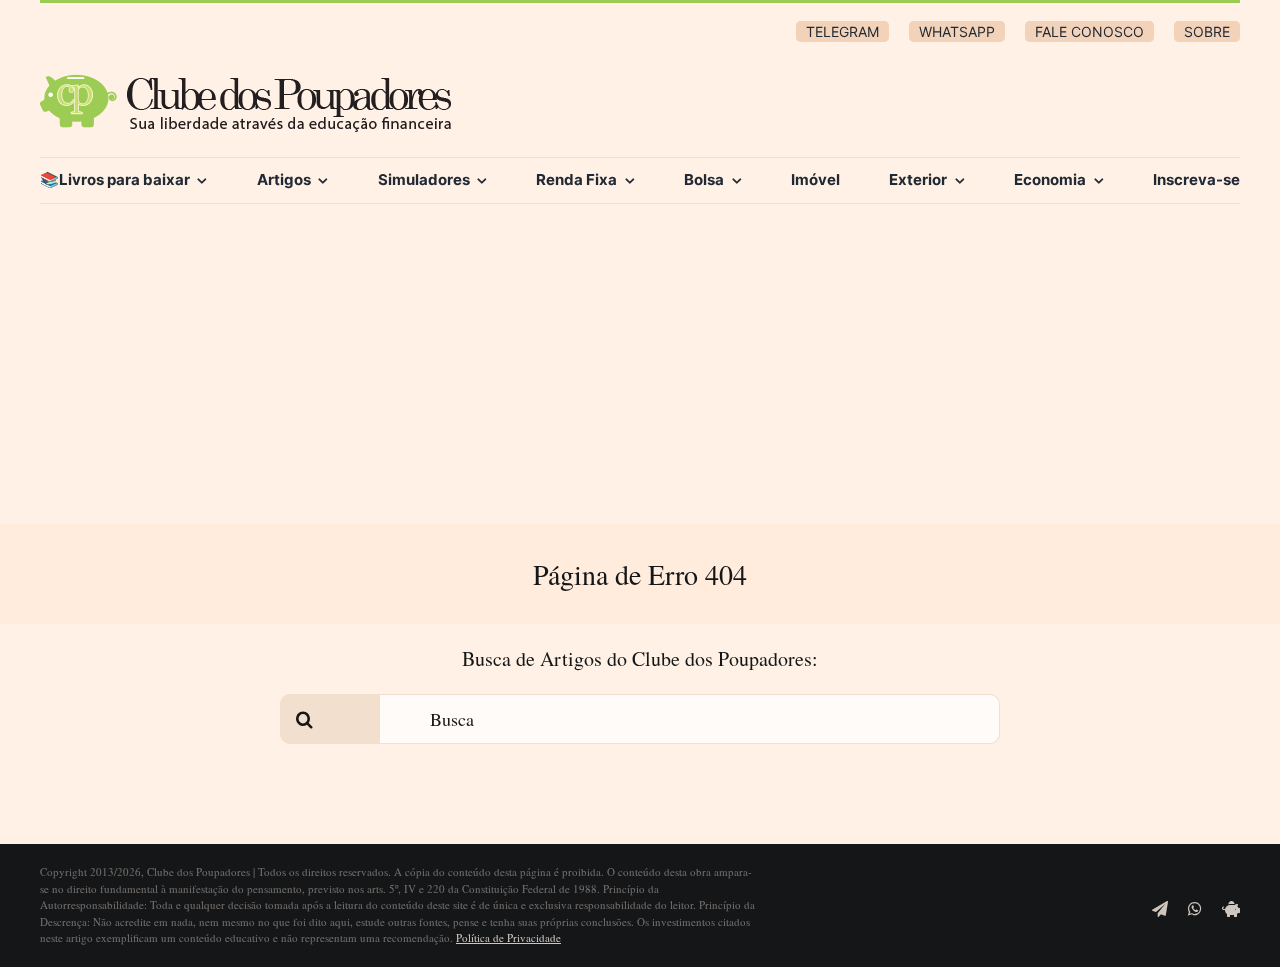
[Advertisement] (640, 374)
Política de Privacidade (508, 937)
